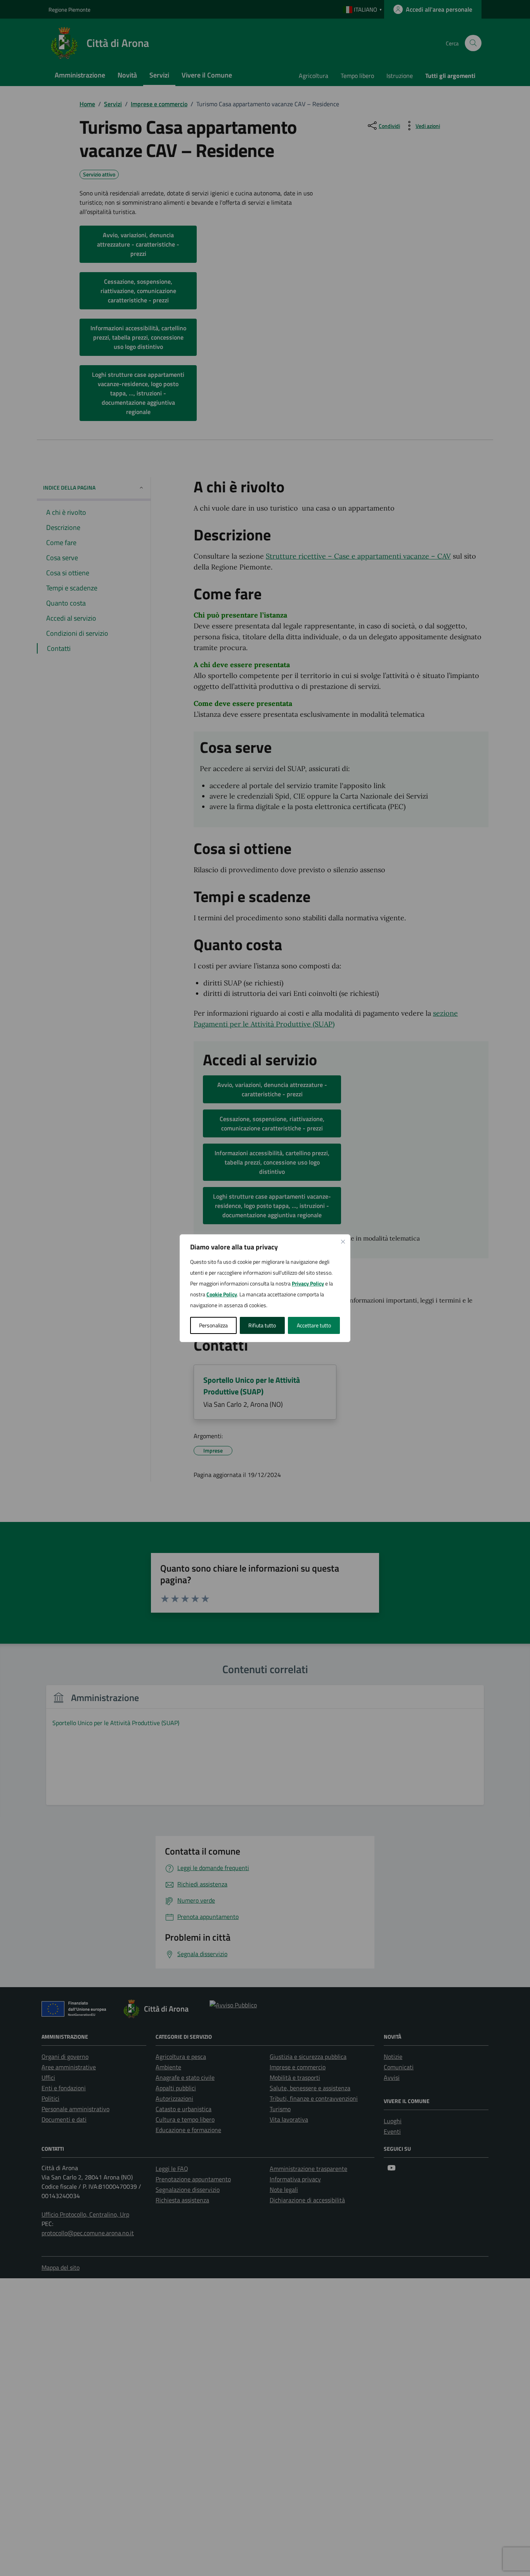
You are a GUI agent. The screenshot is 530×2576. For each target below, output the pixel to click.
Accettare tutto (314, 1325)
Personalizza (213, 1325)
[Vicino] (343, 1242)
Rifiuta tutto (262, 1325)
